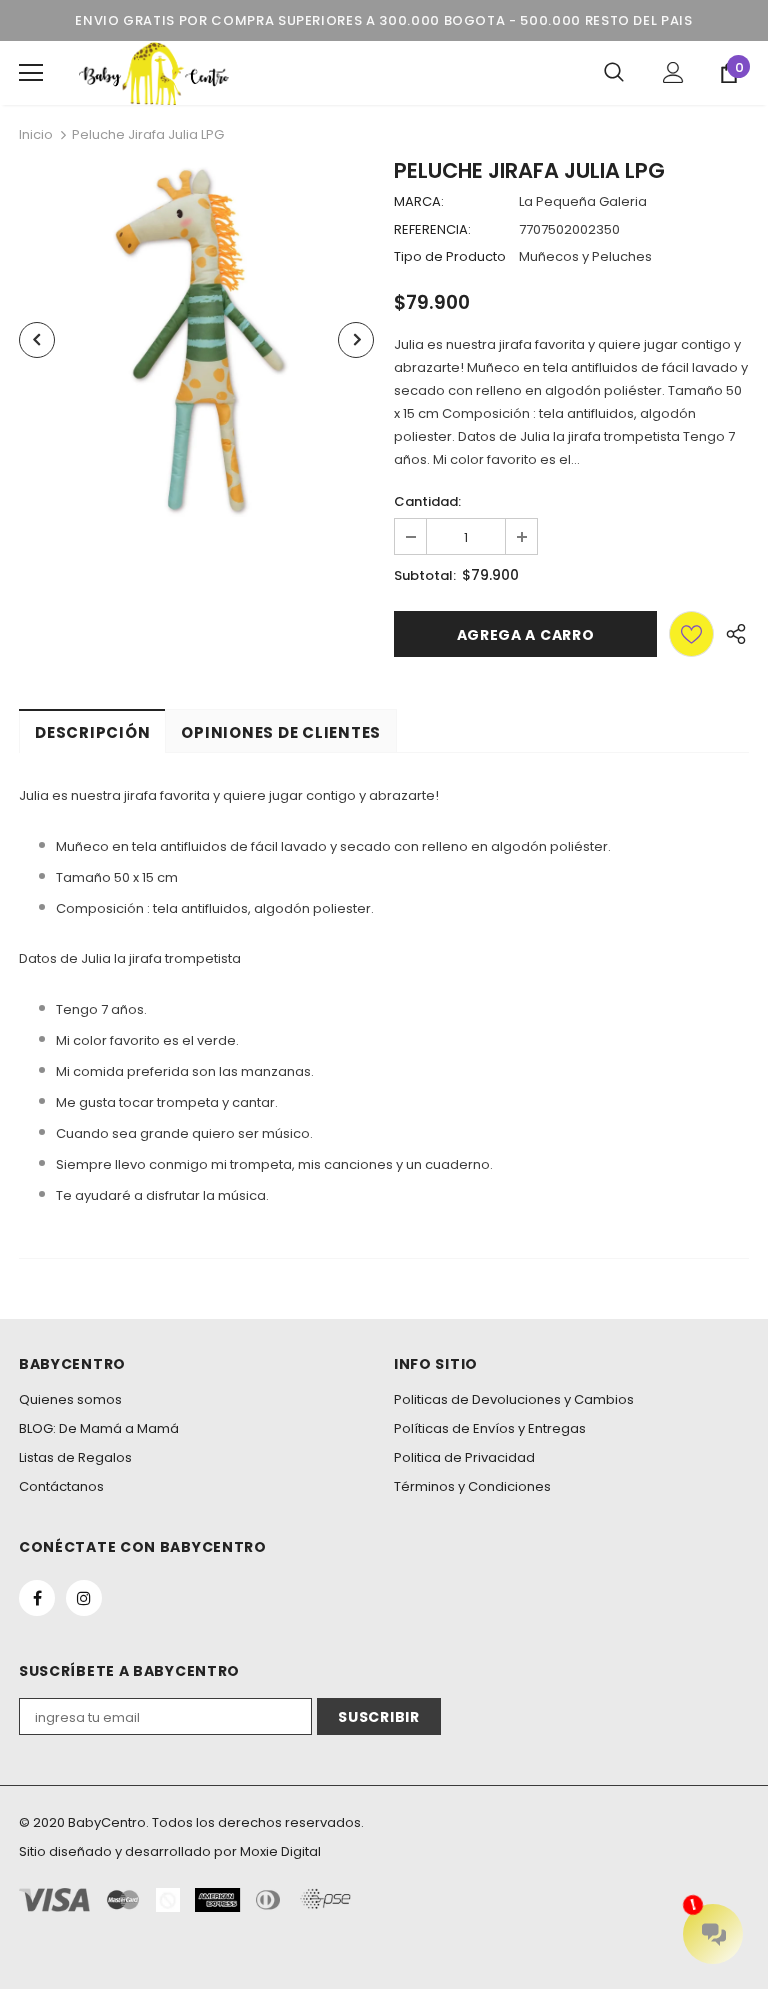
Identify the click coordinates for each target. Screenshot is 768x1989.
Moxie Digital (280, 1851)
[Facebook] (37, 1598)
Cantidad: (427, 501)
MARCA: (419, 201)
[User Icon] (673, 72)
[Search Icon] (614, 73)
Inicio (36, 134)
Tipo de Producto (450, 256)
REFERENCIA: (432, 229)
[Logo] (154, 73)
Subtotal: (425, 575)
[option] (196, 339)
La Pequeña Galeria (583, 201)
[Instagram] (84, 1598)
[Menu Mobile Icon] (31, 73)
